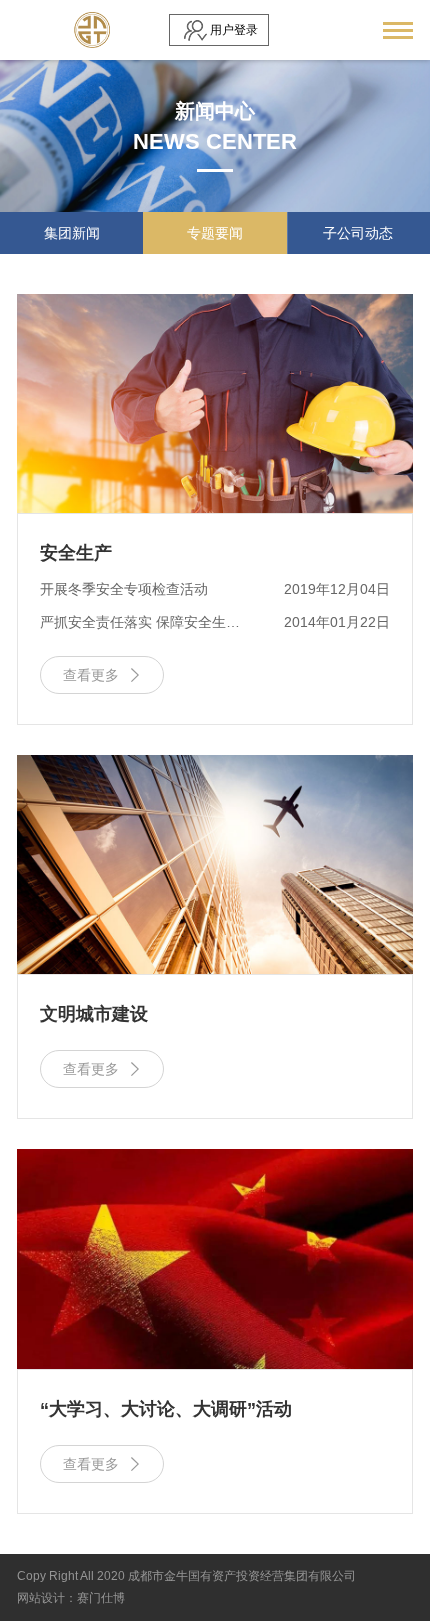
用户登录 (234, 30)
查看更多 (103, 675)
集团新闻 (72, 233)
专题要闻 (215, 233)
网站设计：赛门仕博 (71, 1598)
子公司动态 (358, 233)
